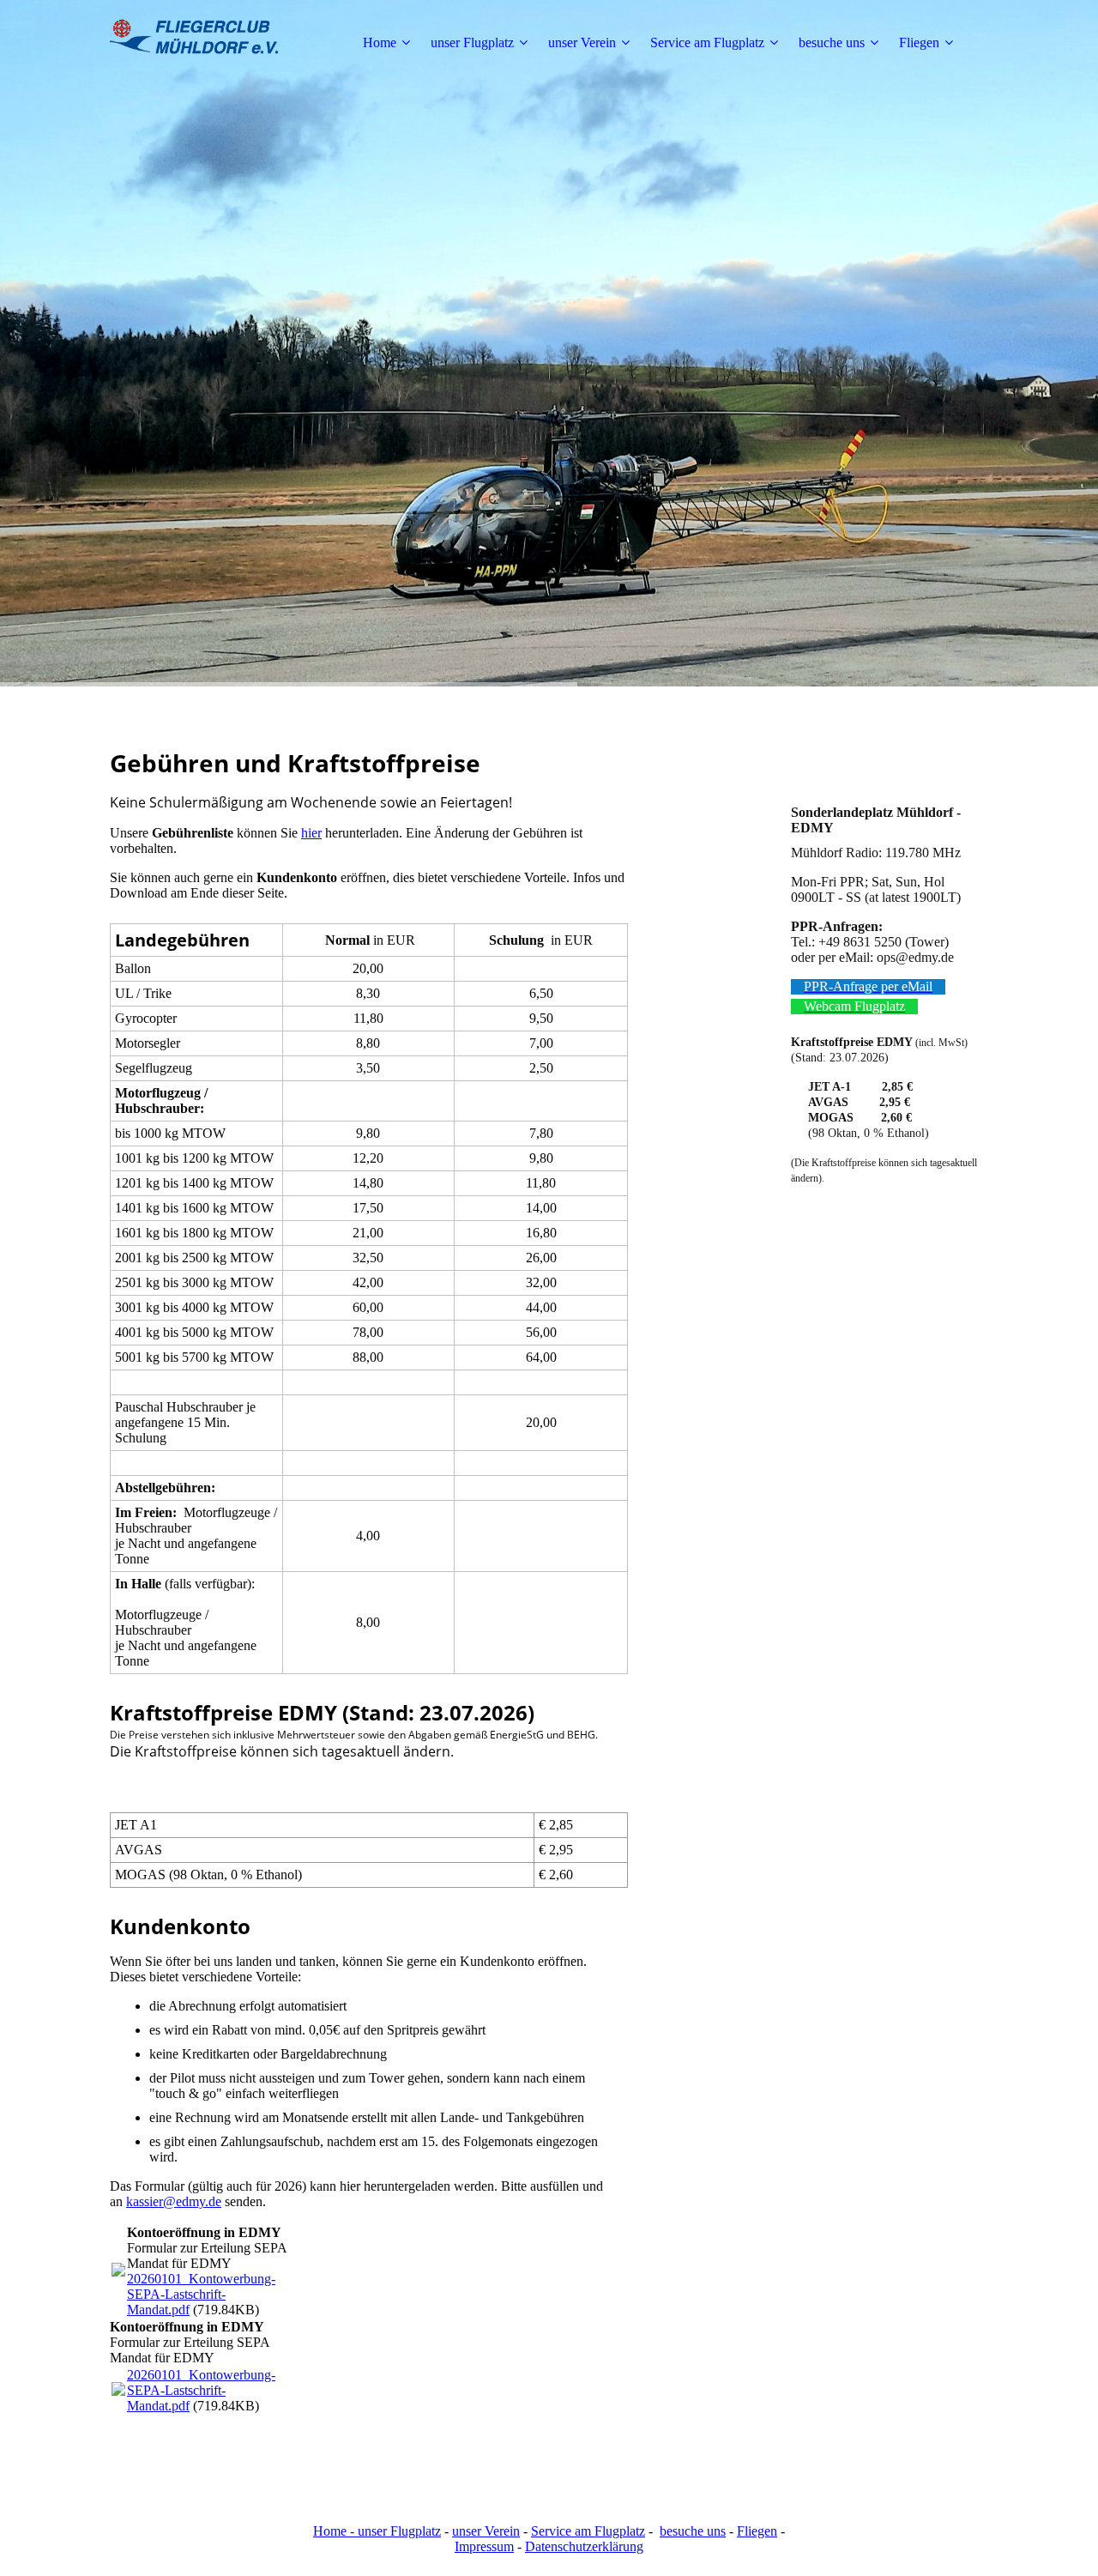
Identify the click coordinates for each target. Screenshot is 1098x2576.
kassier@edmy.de (174, 2201)
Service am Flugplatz (707, 42)
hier (311, 833)
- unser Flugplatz (394, 2531)
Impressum (484, 2546)
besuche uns (832, 42)
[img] (217, 43)
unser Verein (582, 42)
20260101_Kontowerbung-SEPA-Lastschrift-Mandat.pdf (201, 2294)
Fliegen (919, 42)
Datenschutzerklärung (584, 2546)
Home (380, 42)
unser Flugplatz (472, 42)
